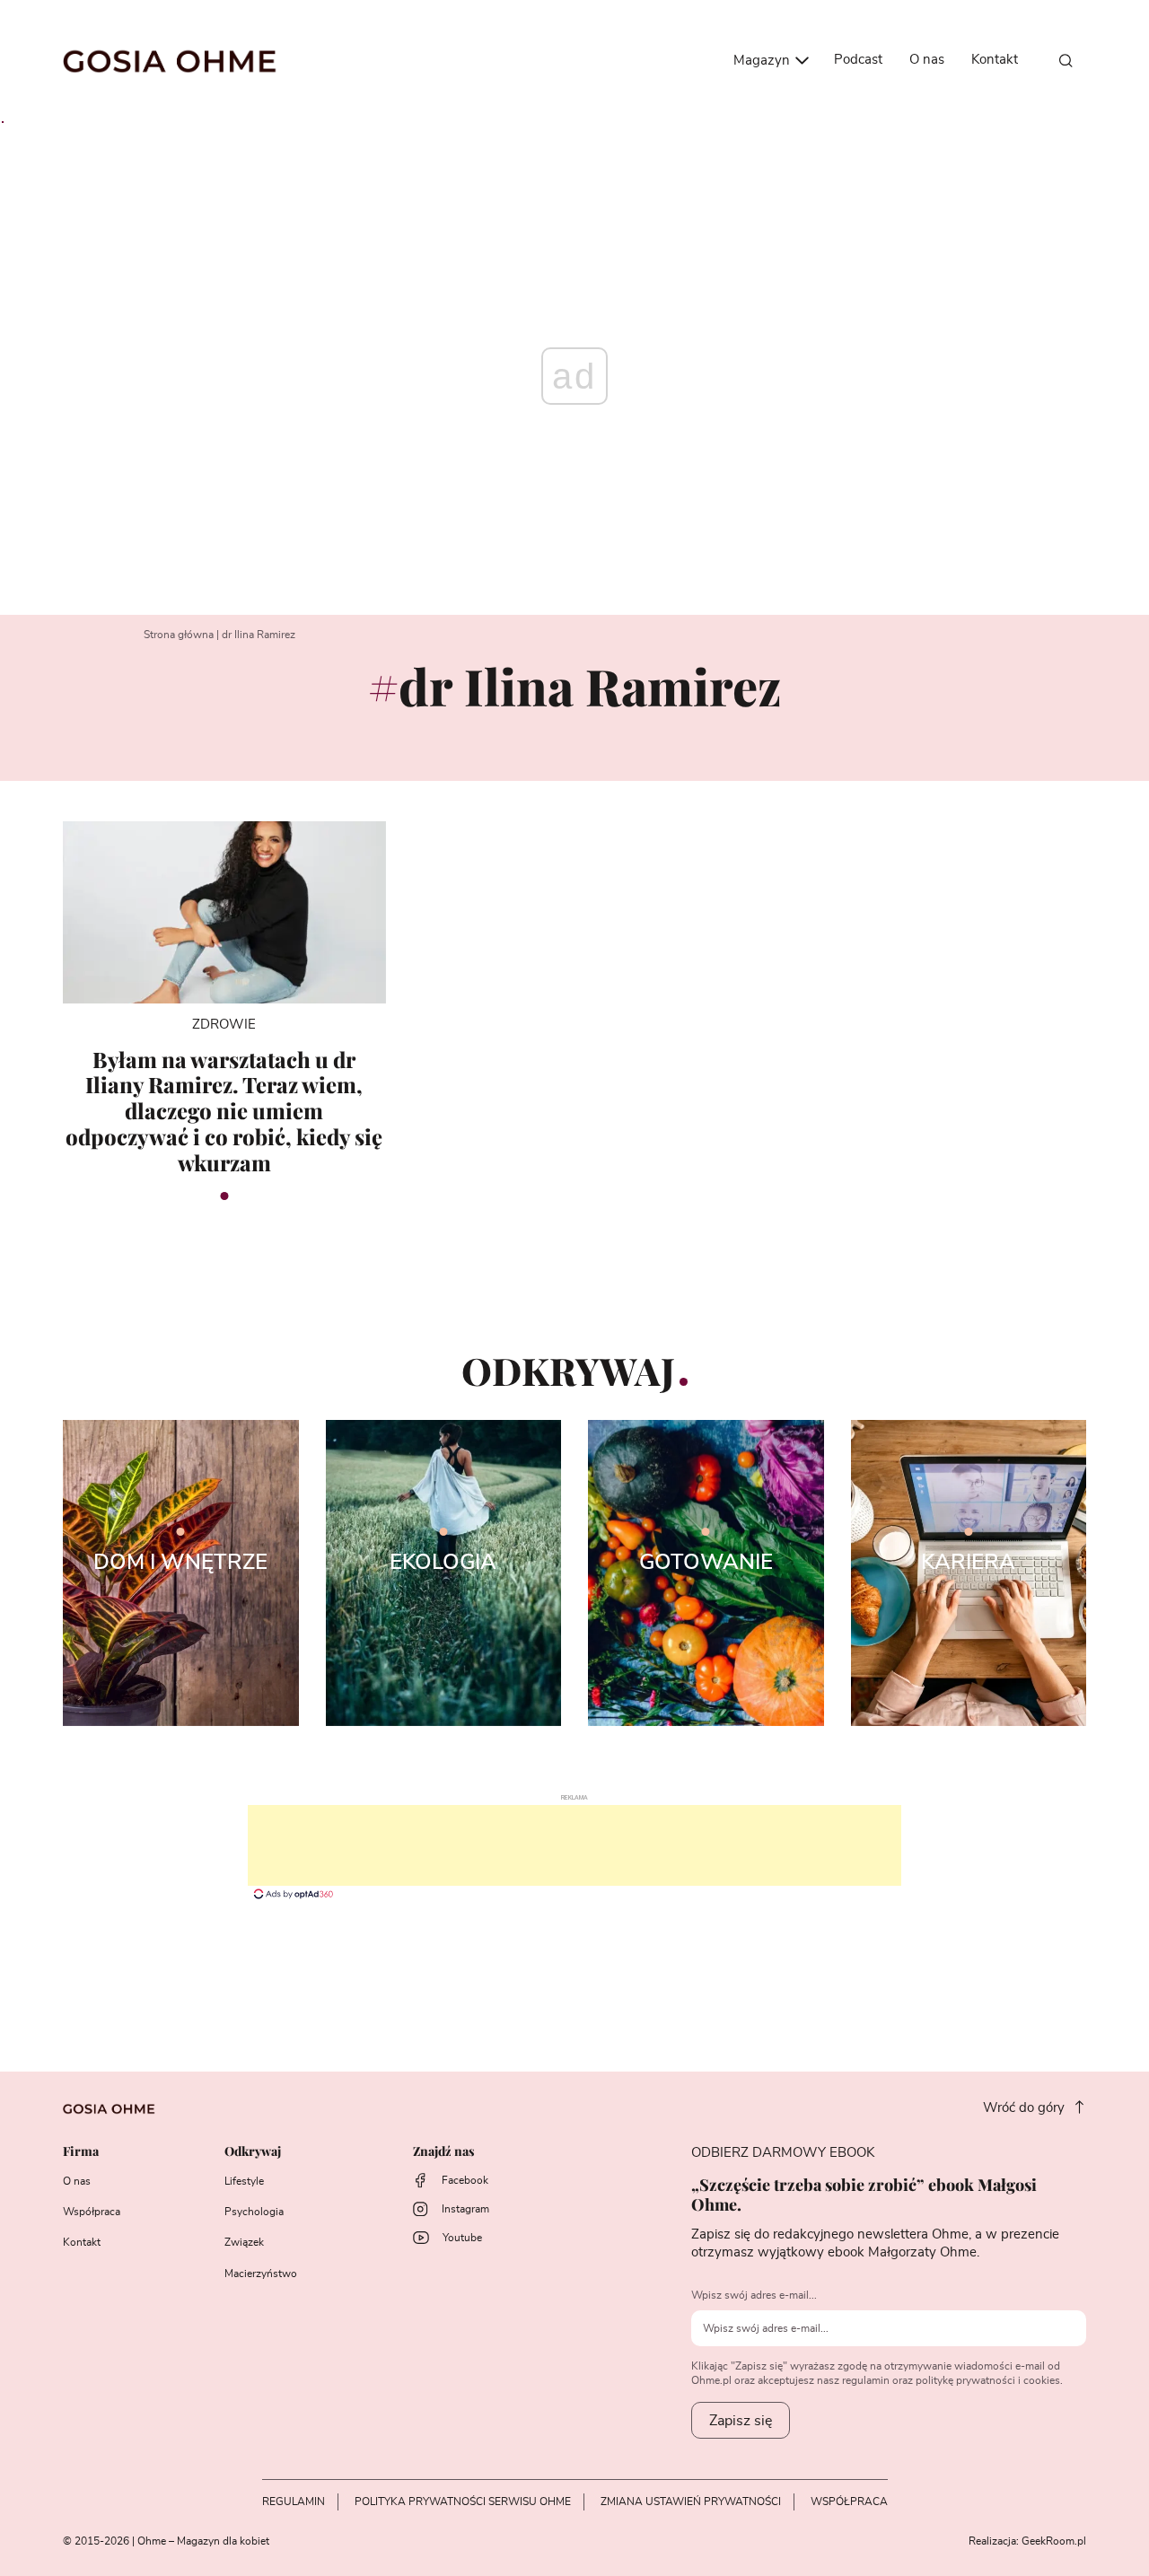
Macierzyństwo (261, 2274)
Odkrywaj (253, 2152)
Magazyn (763, 61)
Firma (81, 2152)
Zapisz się (741, 2421)
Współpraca (92, 2212)
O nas (927, 60)
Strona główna (179, 635)
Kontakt (995, 60)
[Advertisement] (574, 1845)
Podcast (858, 60)
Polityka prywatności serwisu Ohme (463, 2502)
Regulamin (294, 2502)
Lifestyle (244, 2181)
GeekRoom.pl (1054, 2541)
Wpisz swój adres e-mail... (754, 2295)
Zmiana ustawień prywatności (691, 2502)
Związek (244, 2242)
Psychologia (254, 2212)
